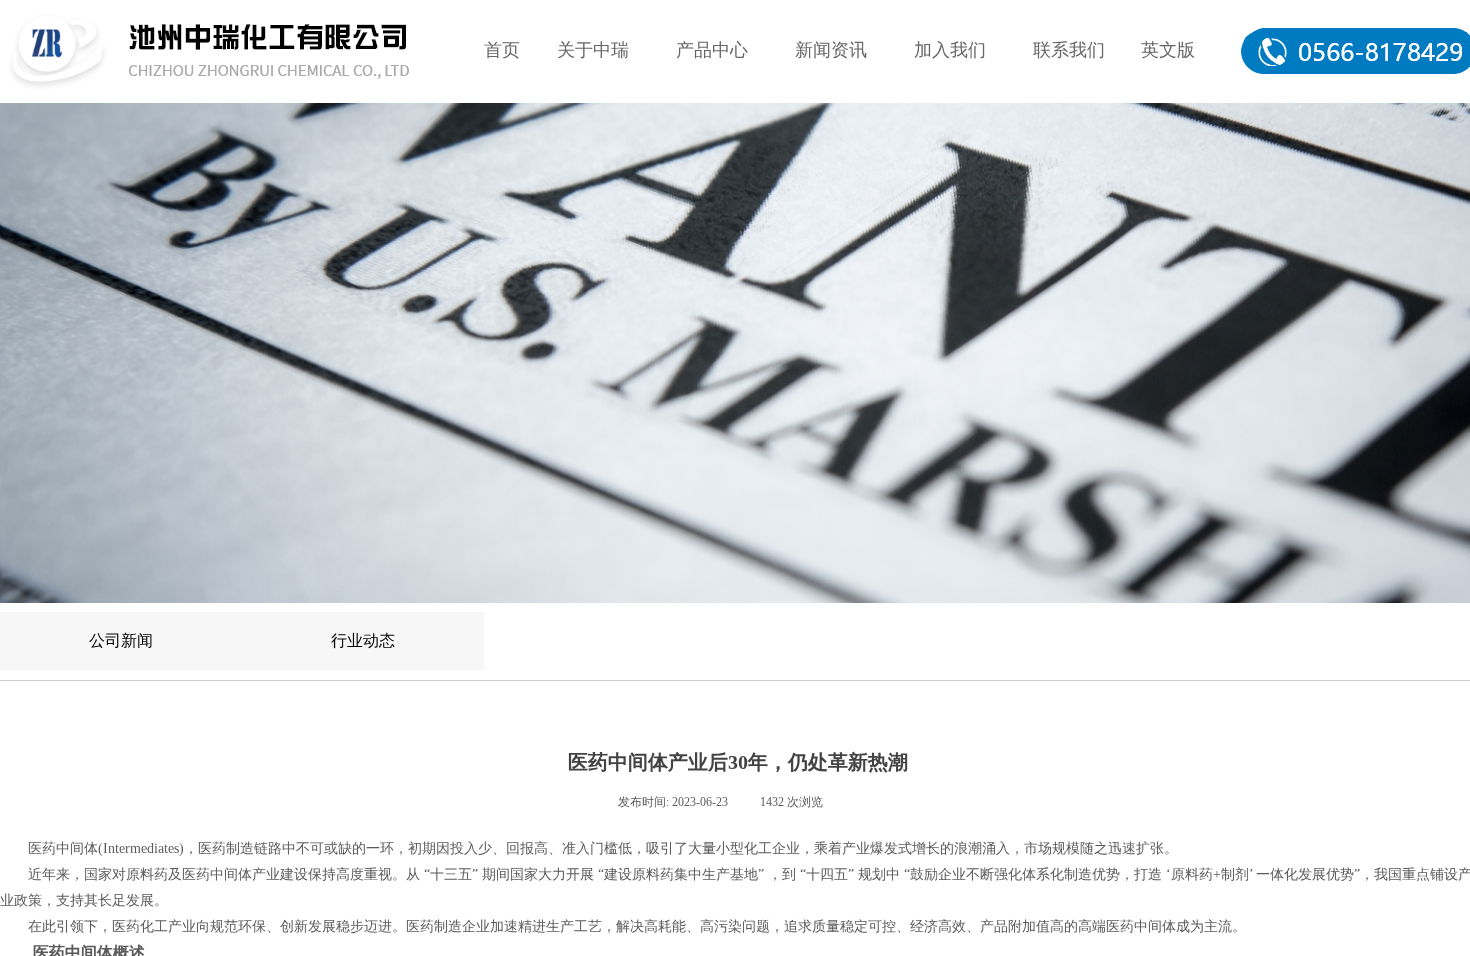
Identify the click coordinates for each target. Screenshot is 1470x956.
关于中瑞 (593, 50)
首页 (502, 50)
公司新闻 (121, 640)
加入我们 (950, 50)
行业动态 (363, 640)
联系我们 (1069, 50)
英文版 (1168, 50)
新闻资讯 (831, 50)
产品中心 (712, 50)
